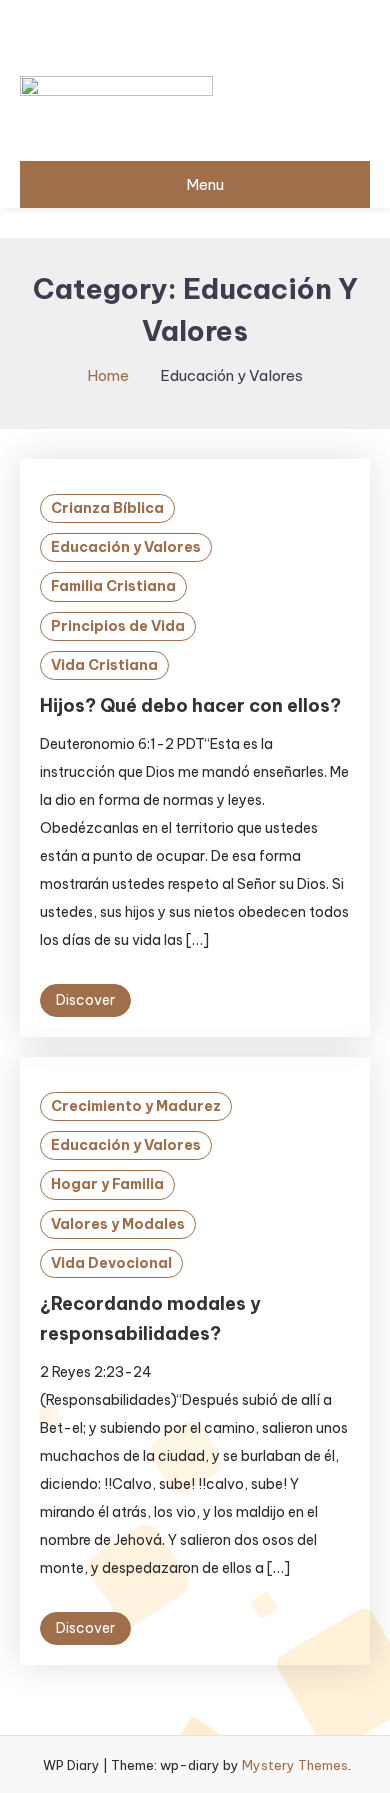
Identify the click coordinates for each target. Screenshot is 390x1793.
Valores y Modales (118, 1224)
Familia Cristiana (113, 586)
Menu (205, 184)
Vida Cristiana (104, 665)
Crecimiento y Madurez (136, 1106)
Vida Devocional (111, 1263)
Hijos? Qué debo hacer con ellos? (190, 705)
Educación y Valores (126, 547)
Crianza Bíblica (107, 508)
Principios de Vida (118, 626)
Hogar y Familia (107, 1184)
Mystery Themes (295, 1765)
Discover (85, 1000)
